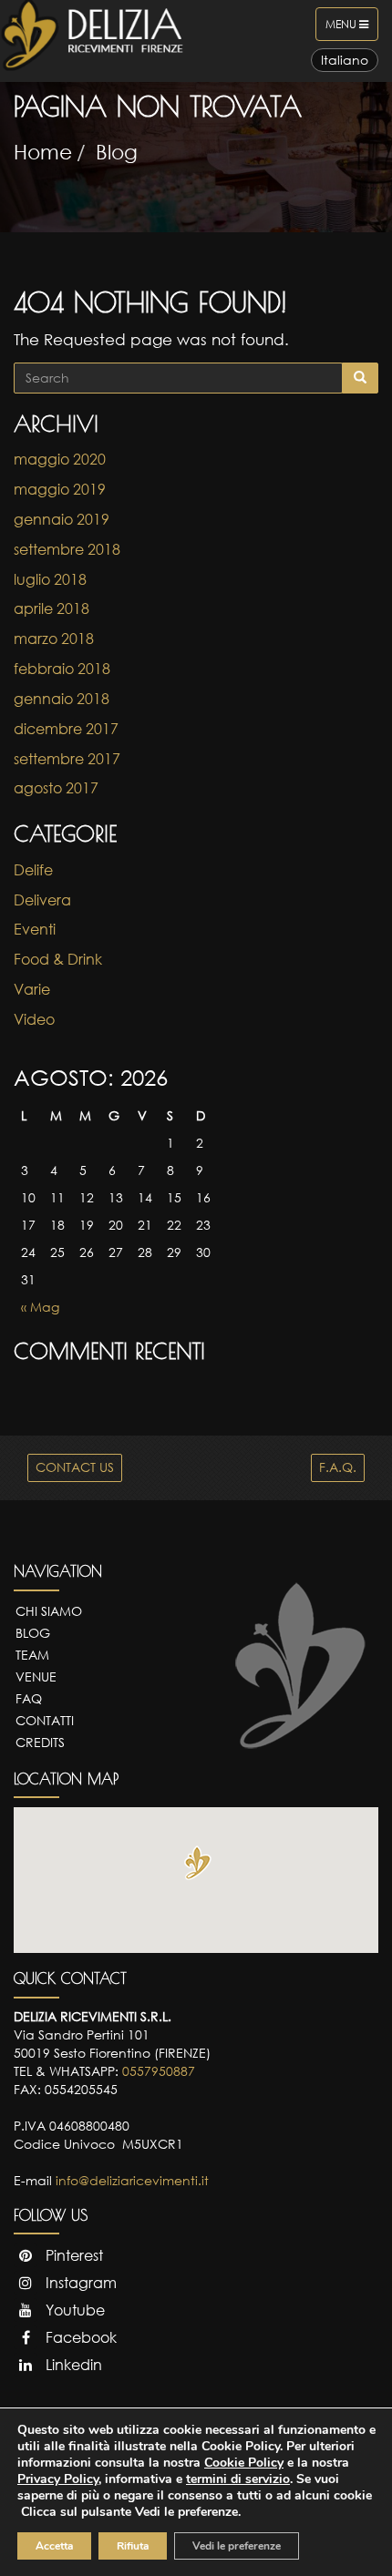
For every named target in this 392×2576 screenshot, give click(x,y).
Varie (32, 989)
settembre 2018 (67, 549)
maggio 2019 (60, 489)
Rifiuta (133, 2546)
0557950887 (159, 2071)
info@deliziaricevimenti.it (132, 2180)
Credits (40, 1742)
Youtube (73, 2310)
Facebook (79, 2337)
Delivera (42, 900)
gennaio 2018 (62, 699)
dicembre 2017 (66, 729)
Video (34, 1019)
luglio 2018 (50, 579)
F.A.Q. (338, 1467)
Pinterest (72, 2255)
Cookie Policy (244, 2463)
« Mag (40, 1307)
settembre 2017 (67, 759)
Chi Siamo (49, 1611)
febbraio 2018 (62, 669)
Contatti (45, 1720)
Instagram (79, 2283)
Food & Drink (58, 959)
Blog (117, 152)
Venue (36, 1676)
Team (32, 1655)
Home (43, 152)
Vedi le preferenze (237, 2546)
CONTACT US (75, 1467)
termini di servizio (238, 2479)
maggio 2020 (60, 459)
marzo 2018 (54, 639)
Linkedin (72, 2365)
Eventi (35, 929)
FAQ (29, 1698)
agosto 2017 (56, 788)
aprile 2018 (52, 608)
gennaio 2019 (62, 519)
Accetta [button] (54, 2546)
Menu (351, 29)
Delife (33, 870)
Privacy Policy (58, 2479)
